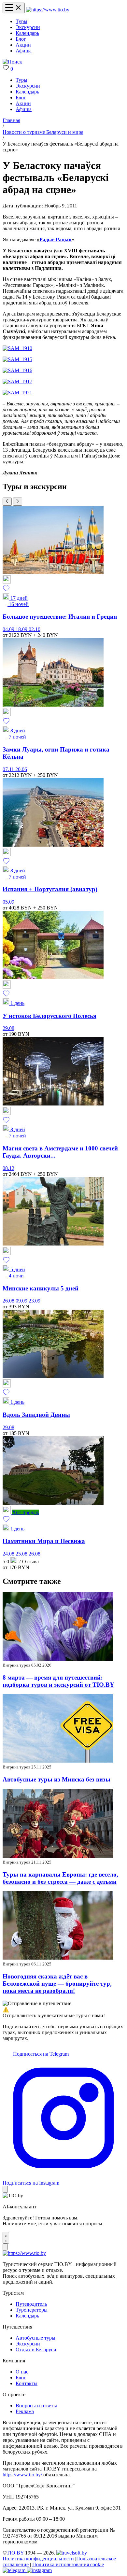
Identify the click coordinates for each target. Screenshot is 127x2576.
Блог (21, 39)
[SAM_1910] (17, 348)
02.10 (35, 629)
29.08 (8, 1028)
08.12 (8, 1168)
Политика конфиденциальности (38, 2559)
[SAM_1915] (17, 359)
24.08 (9, 1554)
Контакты (27, 2383)
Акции (23, 45)
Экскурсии (28, 27)
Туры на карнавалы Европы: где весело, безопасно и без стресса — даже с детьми (60, 1878)
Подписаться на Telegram (40, 2054)
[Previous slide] (7, 502)
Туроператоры (32, 2310)
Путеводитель (31, 2304)
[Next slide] (18, 502)
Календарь (27, 33)
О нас (22, 2372)
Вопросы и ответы (36, 2406)
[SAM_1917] (17, 381)
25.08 (22, 1554)
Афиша (24, 51)
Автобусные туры (35, 2338)
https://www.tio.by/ (22, 2475)
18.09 (22, 629)
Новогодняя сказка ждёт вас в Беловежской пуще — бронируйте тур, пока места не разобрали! (57, 1984)
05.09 (8, 902)
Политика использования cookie (68, 2564)
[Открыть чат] (6, 2238)
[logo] (48, 10)
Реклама (25, 2411)
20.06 (21, 769)
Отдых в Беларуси (36, 2350)
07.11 (9, 769)
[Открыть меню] (14, 8)
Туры (21, 21)
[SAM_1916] (17, 370)
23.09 (35, 1301)
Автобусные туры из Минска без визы (56, 1779)
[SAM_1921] (17, 393)
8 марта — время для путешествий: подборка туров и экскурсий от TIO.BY (58, 1681)
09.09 (22, 1301)
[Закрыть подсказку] (5, 2189)
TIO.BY (15, 2553)
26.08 (9, 1301)
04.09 (9, 629)
